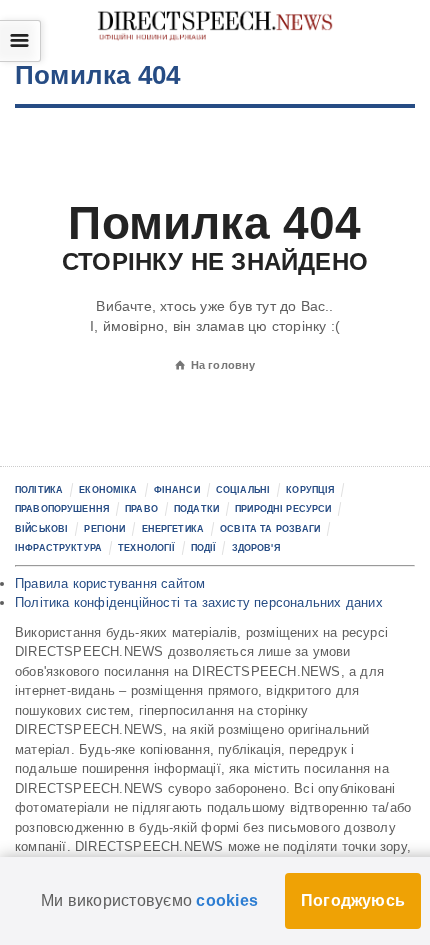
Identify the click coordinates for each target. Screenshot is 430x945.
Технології (146, 548)
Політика (39, 490)
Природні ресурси (283, 509)
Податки (196, 509)
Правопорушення (62, 509)
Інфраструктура (58, 548)
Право (141, 509)
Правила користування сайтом (110, 583)
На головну (215, 365)
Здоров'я (256, 548)
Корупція (310, 490)
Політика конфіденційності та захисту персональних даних (199, 602)
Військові (41, 529)
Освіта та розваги (270, 529)
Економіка (108, 490)
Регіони (104, 529)
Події (203, 548)
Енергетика (173, 529)
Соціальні (243, 490)
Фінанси (177, 490)
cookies (227, 900)
